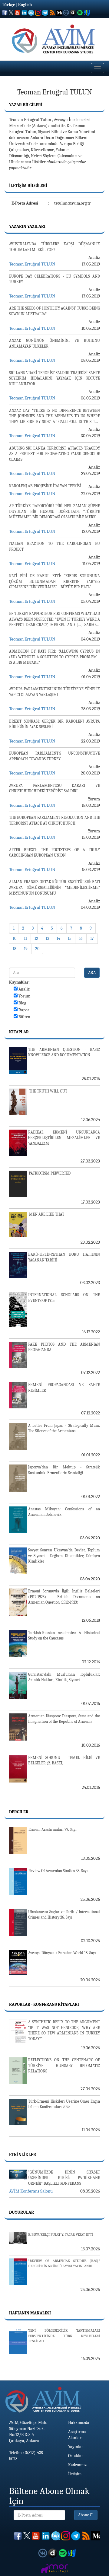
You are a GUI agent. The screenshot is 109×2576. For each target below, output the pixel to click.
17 (92, 938)
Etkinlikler (23, 2155)
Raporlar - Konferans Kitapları (44, 2004)
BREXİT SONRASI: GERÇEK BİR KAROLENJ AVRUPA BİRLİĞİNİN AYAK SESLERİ (54, 724)
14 (58, 938)
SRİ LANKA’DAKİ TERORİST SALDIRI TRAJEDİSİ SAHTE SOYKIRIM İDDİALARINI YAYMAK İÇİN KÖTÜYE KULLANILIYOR (54, 378)
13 (47, 938)
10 (15, 938)
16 (81, 938)
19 (26, 949)
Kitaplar (19, 1032)
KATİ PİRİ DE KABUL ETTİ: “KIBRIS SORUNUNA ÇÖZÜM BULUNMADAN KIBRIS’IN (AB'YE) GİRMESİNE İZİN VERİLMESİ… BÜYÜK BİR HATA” (54, 581)
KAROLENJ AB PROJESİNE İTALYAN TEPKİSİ (45, 486)
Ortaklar (76, 2456)
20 (37, 949)
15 (70, 938)
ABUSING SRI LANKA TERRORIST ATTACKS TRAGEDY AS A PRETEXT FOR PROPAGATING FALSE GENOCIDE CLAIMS (54, 454)
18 (15, 949)
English (25, 5)
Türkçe (8, 5)
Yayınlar (76, 2447)
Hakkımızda (79, 2423)
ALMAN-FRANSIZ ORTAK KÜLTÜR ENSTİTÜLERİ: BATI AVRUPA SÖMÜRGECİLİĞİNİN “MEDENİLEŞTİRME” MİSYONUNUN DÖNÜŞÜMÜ (54, 887)
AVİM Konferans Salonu (31, 2191)
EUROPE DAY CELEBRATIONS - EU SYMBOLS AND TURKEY (54, 279)
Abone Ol (86, 2515)
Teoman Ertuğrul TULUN (32, 264)
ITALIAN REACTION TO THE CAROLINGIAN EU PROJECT (54, 546)
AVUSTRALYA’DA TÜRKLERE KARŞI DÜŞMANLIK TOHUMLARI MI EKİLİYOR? (54, 247)
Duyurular (21, 2212)
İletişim (75, 2474)
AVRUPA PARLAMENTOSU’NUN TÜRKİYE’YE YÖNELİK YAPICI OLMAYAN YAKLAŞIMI (54, 692)
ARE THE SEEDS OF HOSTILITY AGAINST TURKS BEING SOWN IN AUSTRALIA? (54, 311)
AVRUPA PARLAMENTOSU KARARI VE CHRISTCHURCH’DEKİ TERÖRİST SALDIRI (54, 788)
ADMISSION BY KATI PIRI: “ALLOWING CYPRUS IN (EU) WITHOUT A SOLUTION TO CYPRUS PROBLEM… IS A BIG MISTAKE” (54, 657)
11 (25, 938)
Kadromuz (77, 2465)
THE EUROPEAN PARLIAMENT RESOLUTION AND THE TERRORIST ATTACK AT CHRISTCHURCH (54, 820)
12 (36, 938)
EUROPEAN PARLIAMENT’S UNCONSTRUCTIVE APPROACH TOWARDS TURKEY (54, 756)
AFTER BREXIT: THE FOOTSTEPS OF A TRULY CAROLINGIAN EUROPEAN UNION (54, 853)
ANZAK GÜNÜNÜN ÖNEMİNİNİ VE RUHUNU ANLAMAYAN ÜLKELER (54, 343)
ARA (92, 973)
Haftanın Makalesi (30, 2313)
